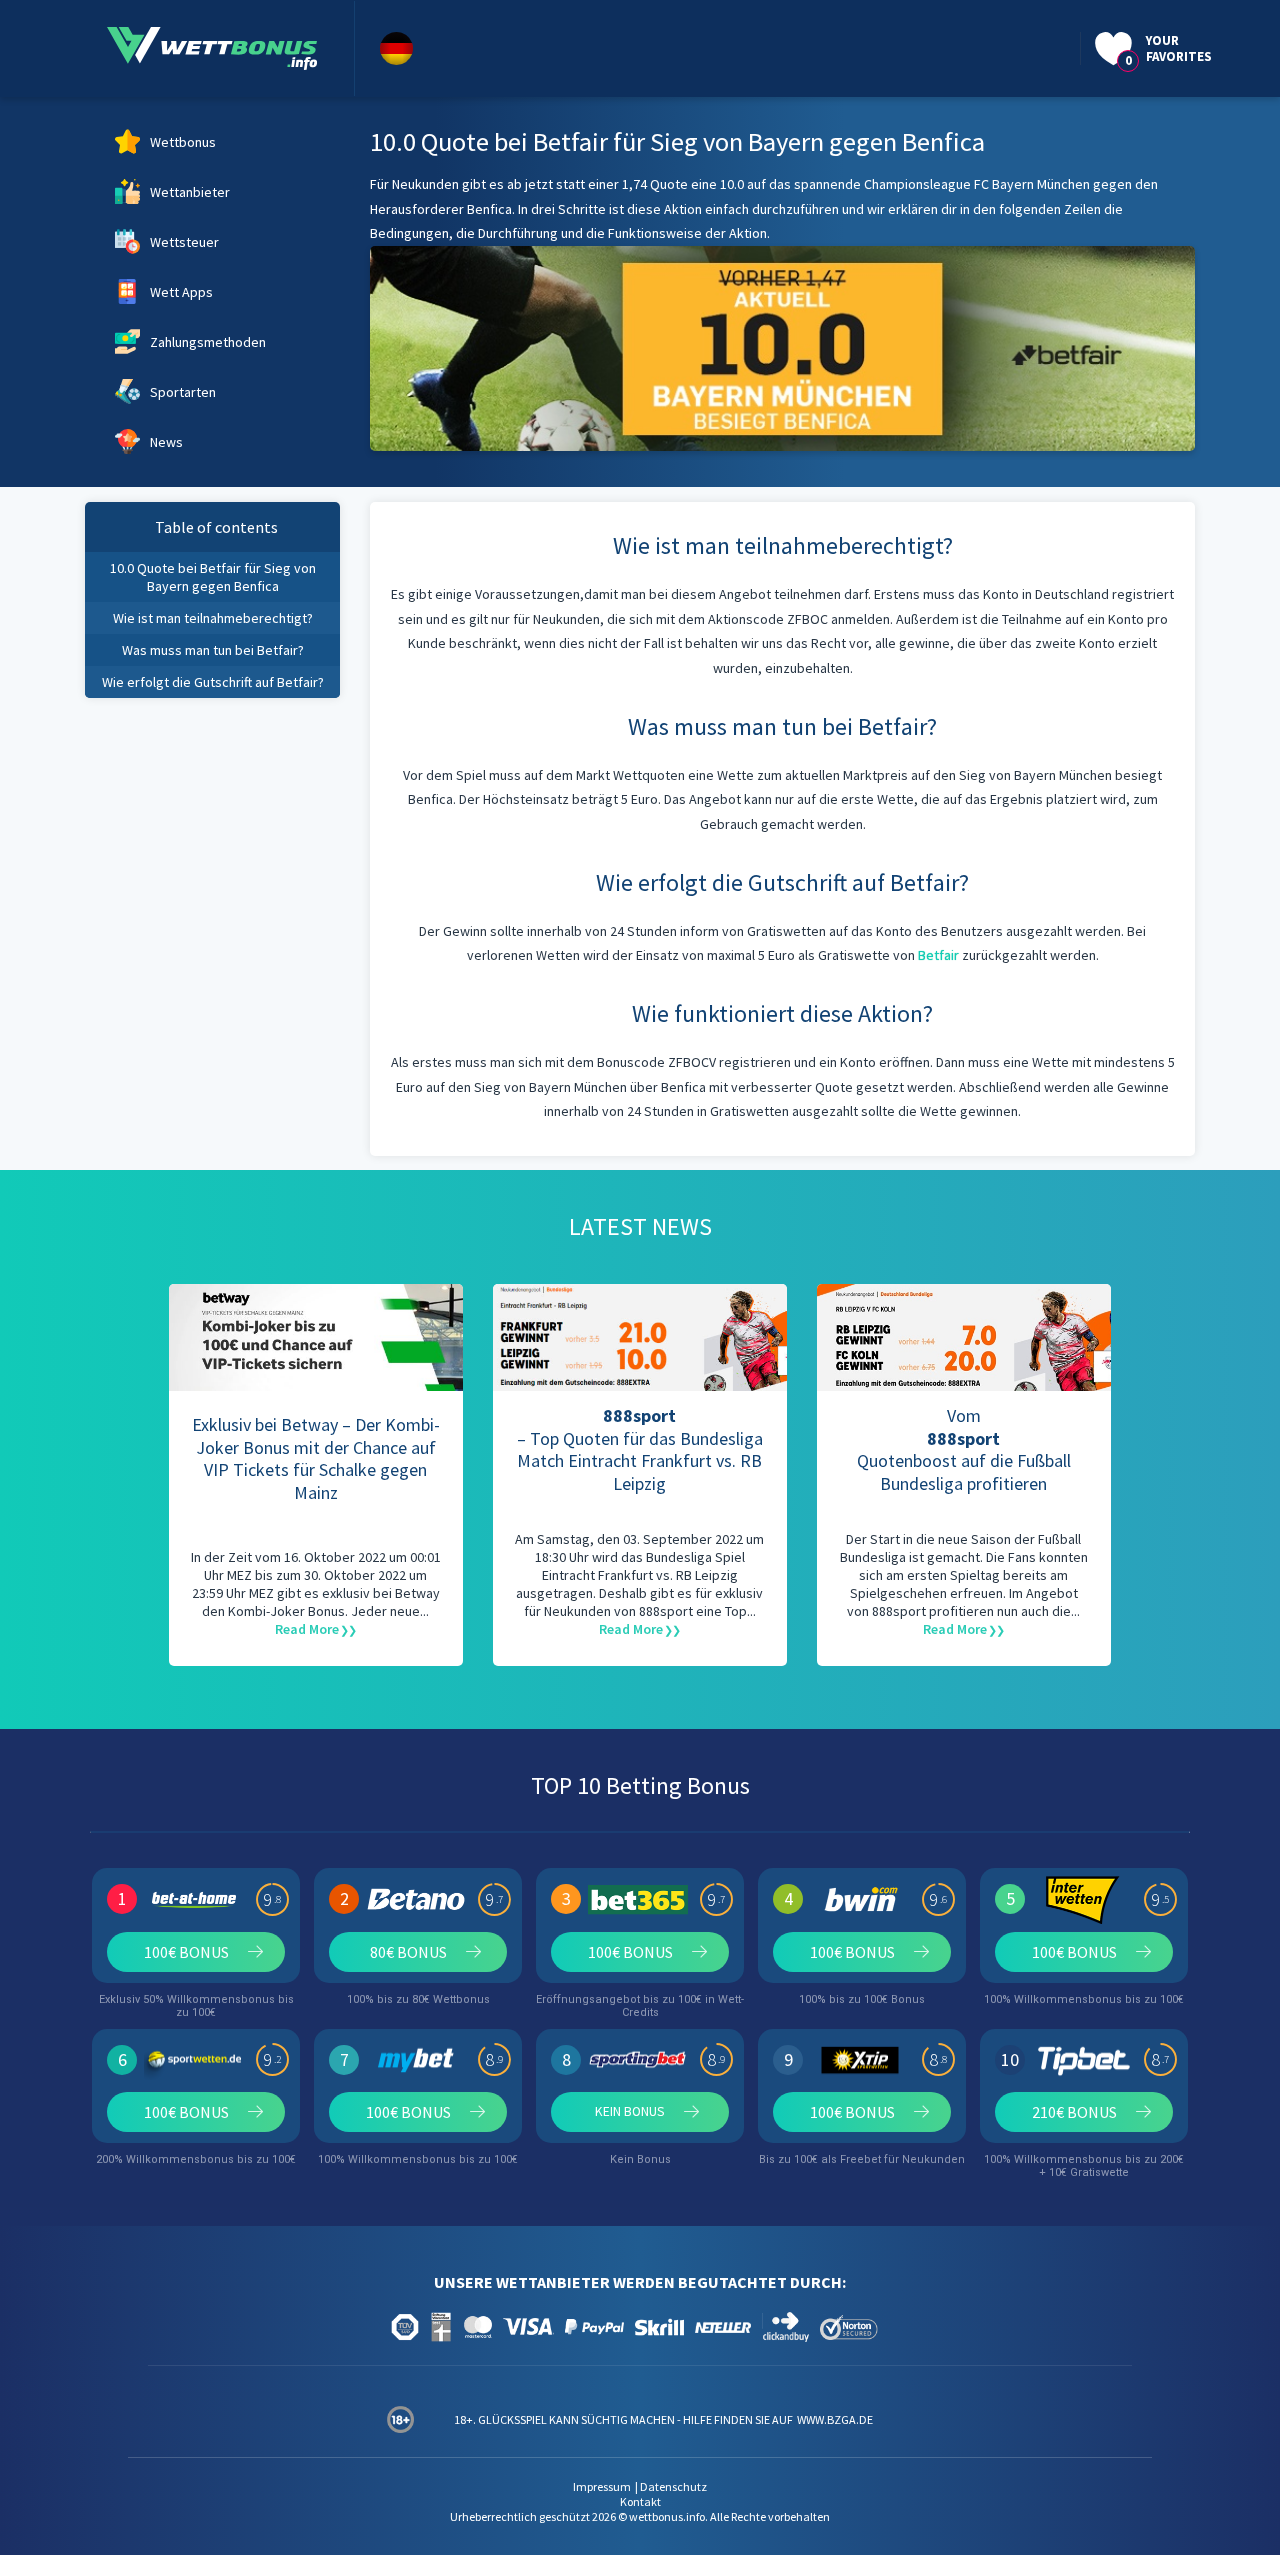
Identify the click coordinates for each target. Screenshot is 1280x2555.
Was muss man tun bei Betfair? (213, 650)
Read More (307, 1629)
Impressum (602, 2486)
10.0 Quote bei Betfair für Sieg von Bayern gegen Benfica (213, 577)
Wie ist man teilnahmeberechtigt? (213, 618)
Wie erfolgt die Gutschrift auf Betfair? (213, 682)
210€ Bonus (1074, 2112)
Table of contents (216, 527)
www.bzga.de (834, 2419)
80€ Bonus (408, 1952)
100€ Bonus (186, 1952)
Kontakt (640, 2501)
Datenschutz (673, 2486)
